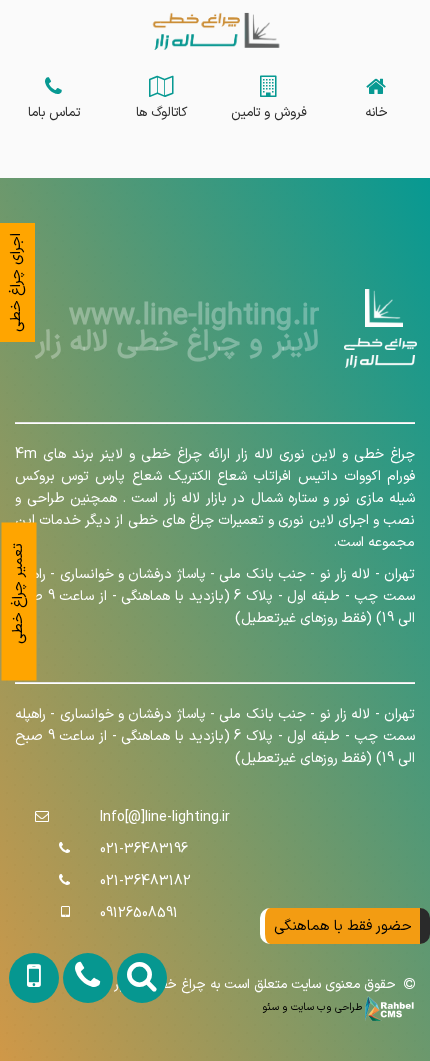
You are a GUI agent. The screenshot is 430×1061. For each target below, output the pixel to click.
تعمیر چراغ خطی (18, 592)
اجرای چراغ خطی (16, 282)
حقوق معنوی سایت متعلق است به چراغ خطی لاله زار (259, 985)
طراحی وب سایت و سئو (313, 1007)
